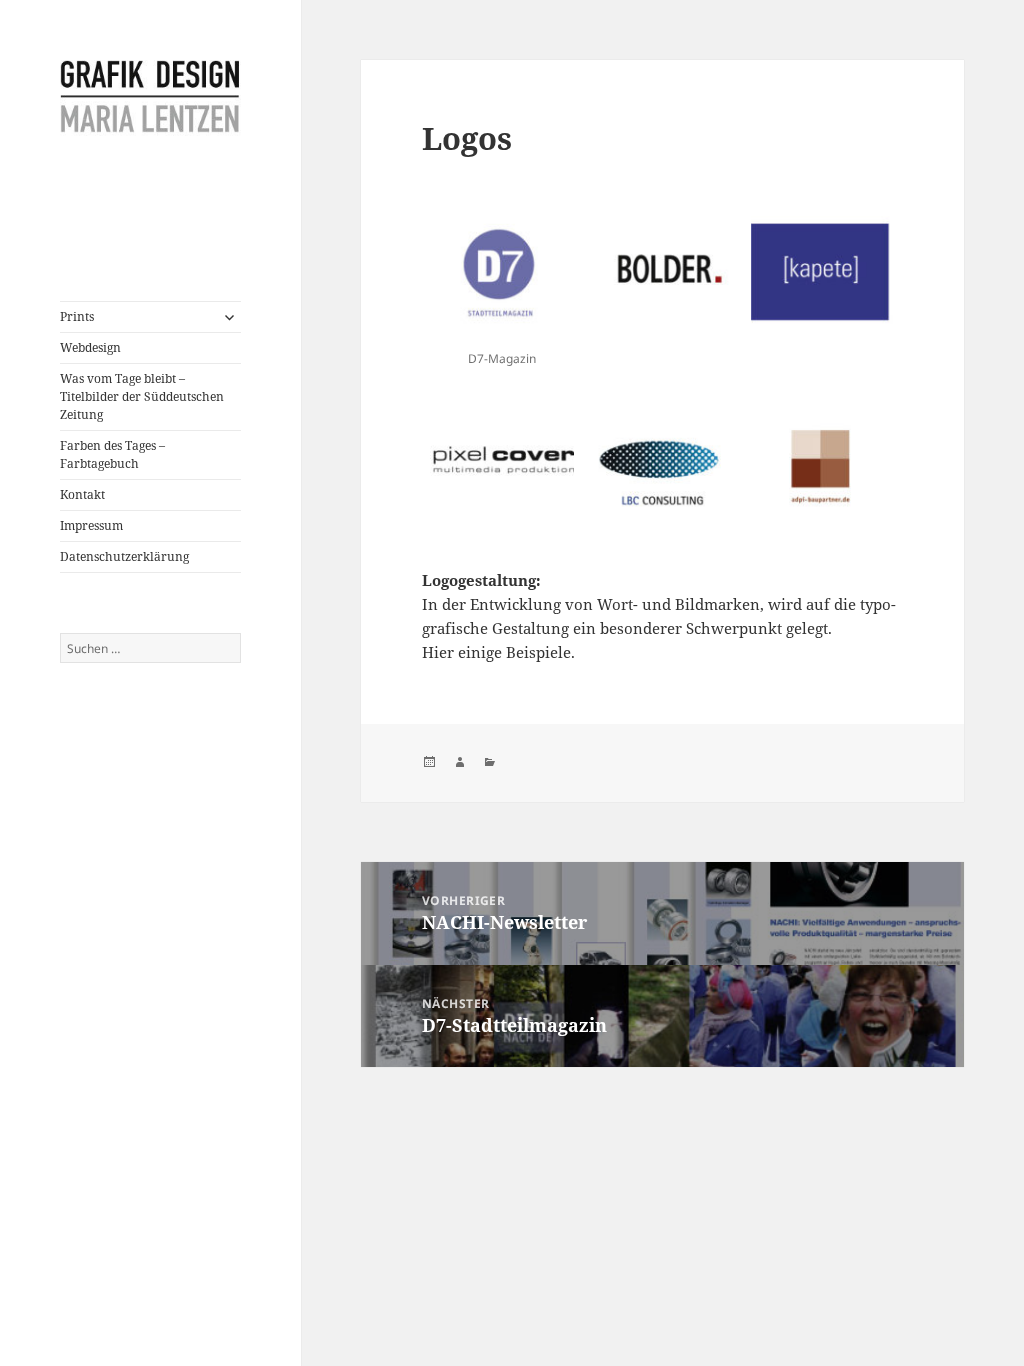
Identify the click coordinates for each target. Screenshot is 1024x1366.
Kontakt (82, 494)
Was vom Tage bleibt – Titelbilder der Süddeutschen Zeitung (142, 396)
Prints (77, 316)
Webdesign (90, 347)
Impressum (91, 525)
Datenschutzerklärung (124, 556)
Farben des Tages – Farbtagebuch (112, 454)
